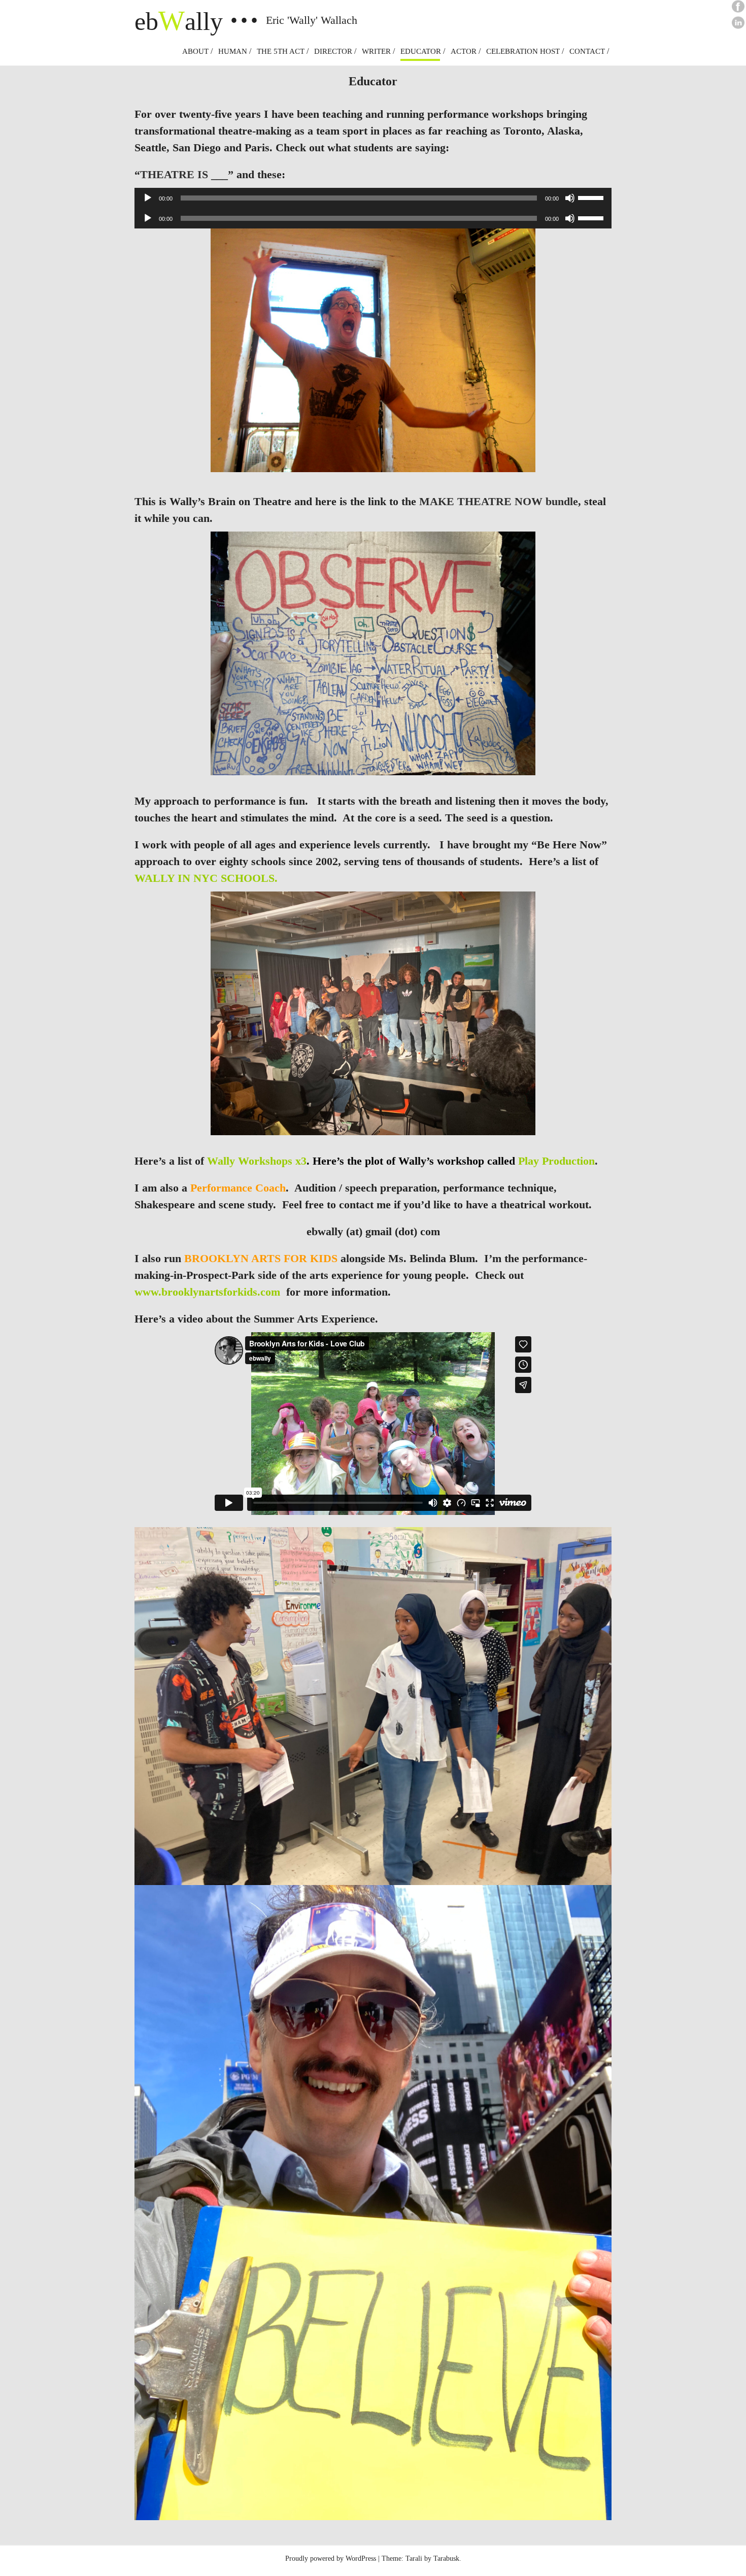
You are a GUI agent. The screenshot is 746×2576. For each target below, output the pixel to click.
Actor (464, 51)
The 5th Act (281, 51)
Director (333, 51)
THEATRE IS (174, 174)
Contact (587, 51)
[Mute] (570, 198)
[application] (373, 198)
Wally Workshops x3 (257, 1161)
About (195, 51)
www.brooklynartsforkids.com (210, 1292)
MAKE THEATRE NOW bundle (499, 501)
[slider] (592, 197)
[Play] (148, 198)
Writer (376, 51)
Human (233, 51)
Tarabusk (446, 2558)
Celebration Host (523, 51)
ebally (179, 21)
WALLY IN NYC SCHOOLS (205, 878)
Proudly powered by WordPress (331, 2558)
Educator (421, 51)
